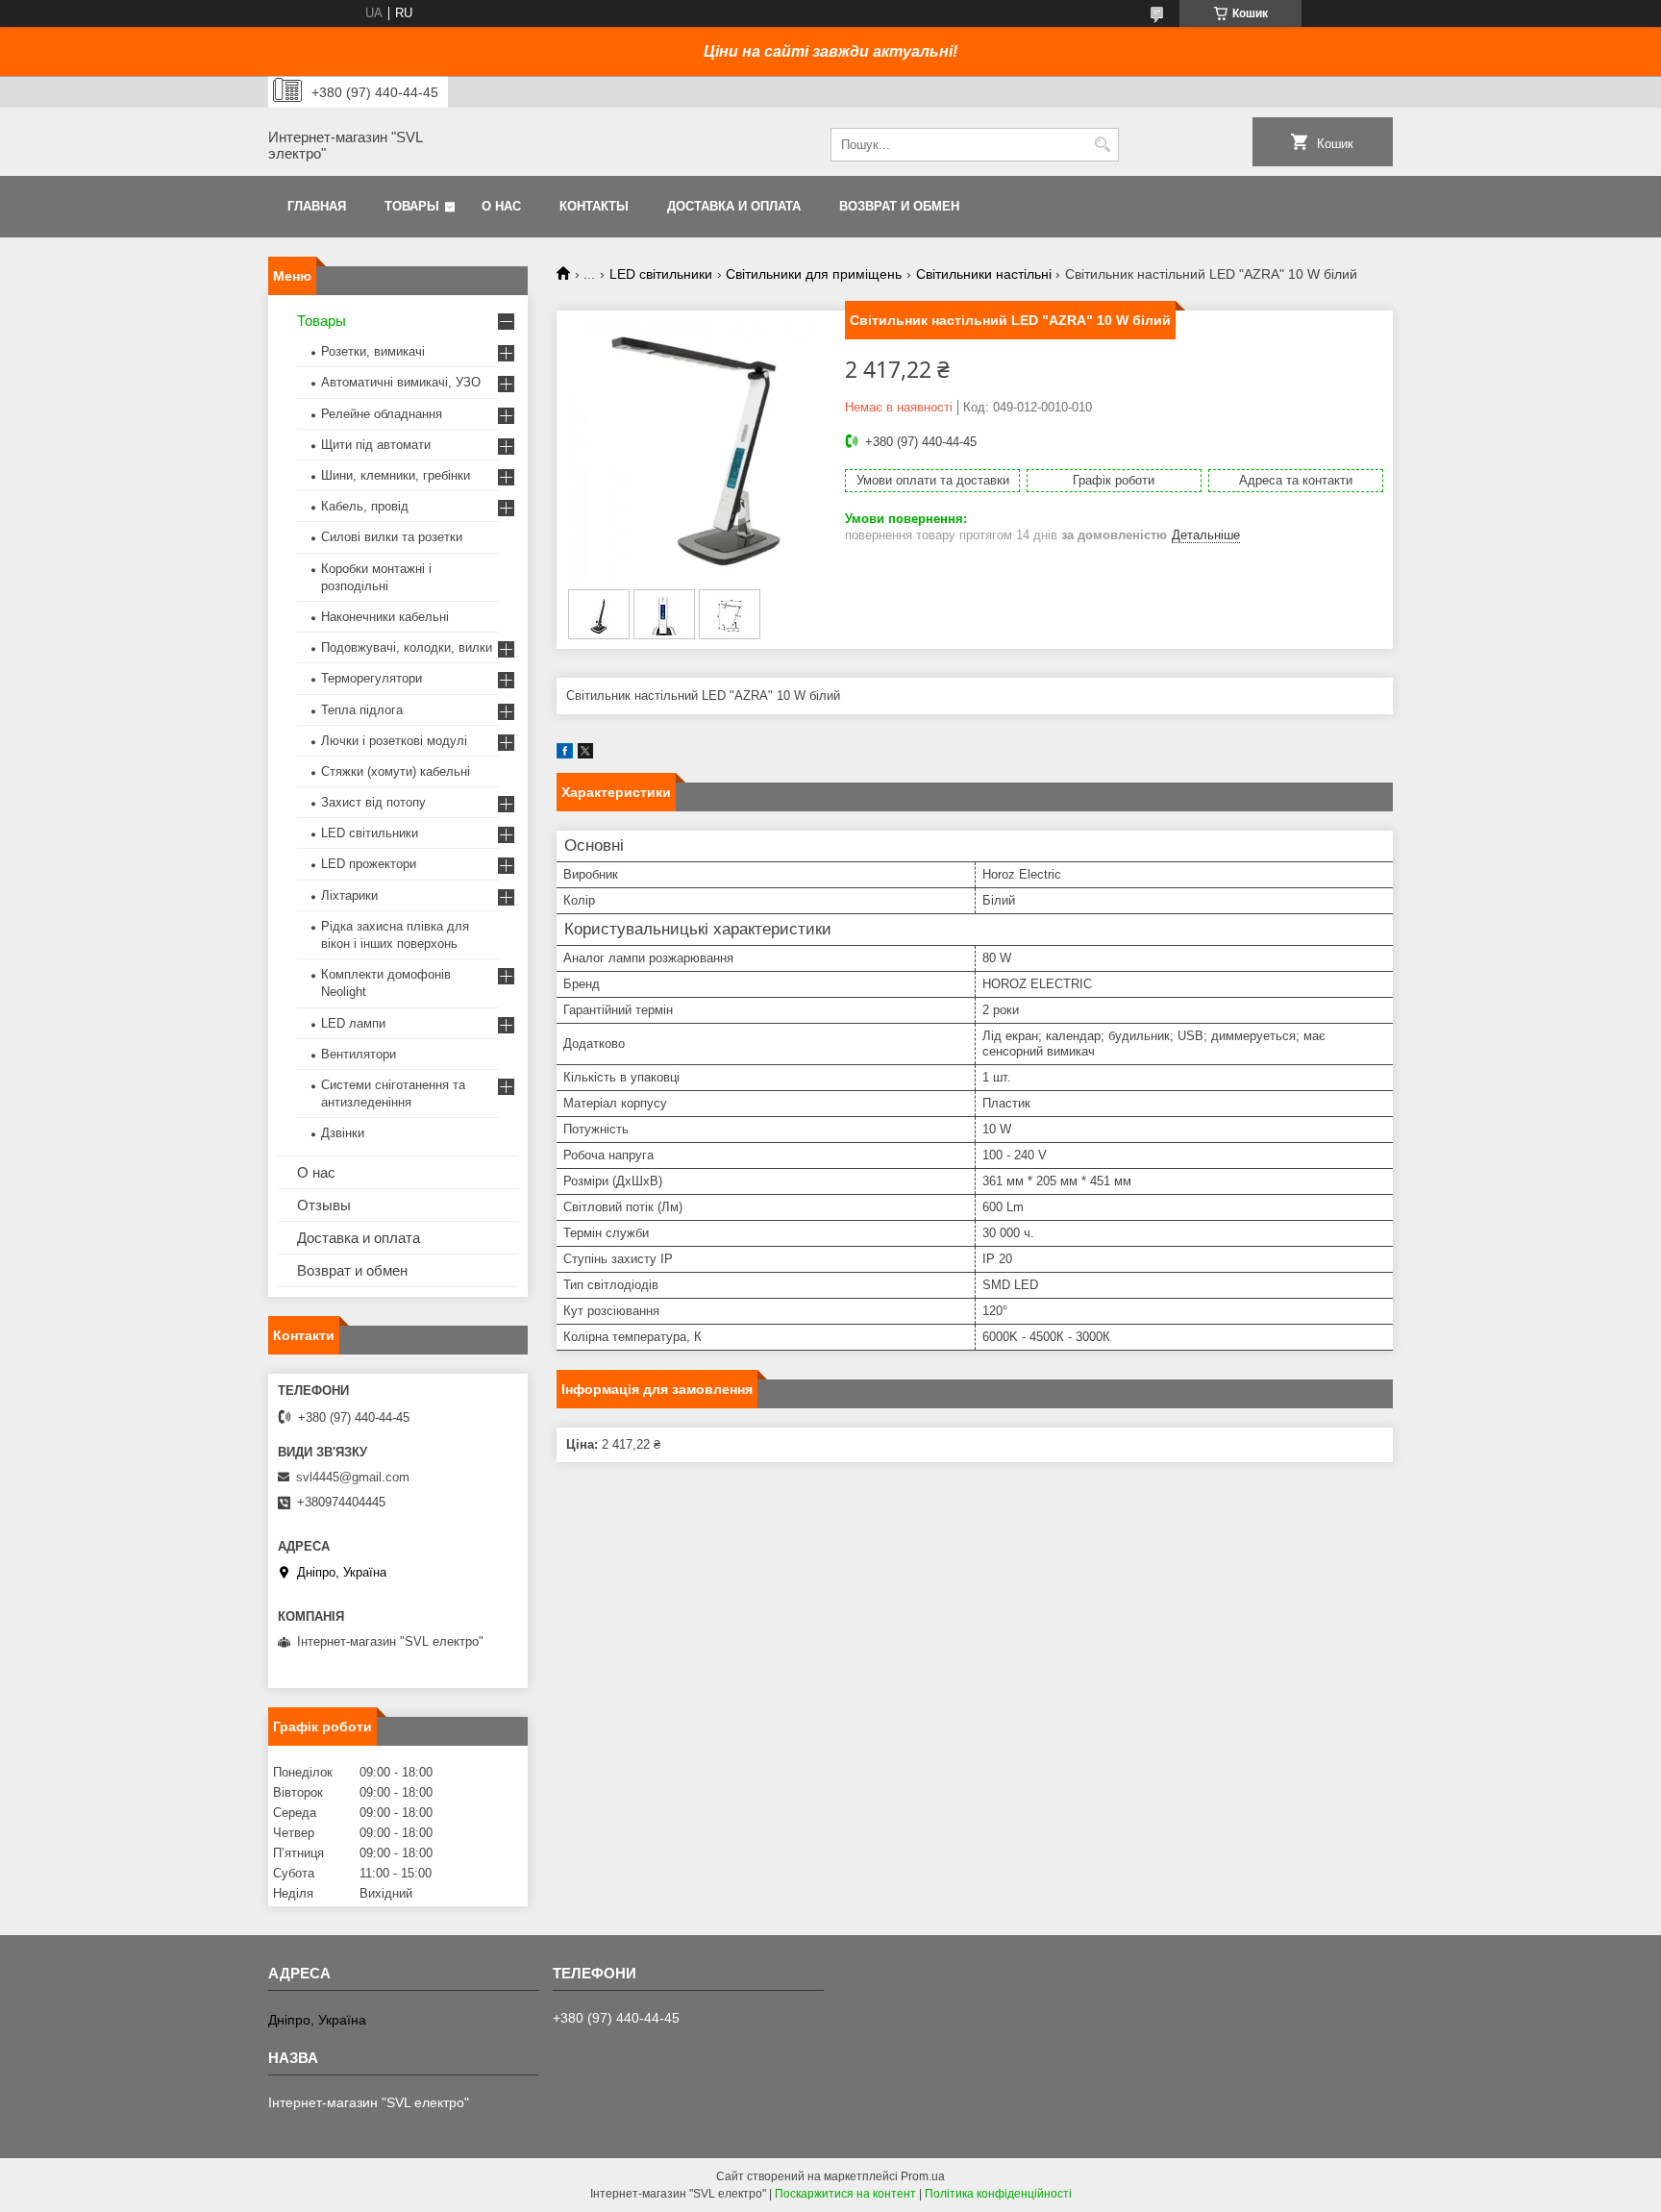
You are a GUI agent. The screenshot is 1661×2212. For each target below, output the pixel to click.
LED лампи (353, 1023)
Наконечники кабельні (385, 617)
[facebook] (565, 754)
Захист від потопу (373, 802)
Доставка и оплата (734, 206)
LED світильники (661, 274)
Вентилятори (359, 1054)
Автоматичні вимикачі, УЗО (401, 382)
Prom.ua (923, 2176)
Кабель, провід (365, 506)
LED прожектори (369, 864)
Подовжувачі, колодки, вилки (407, 647)
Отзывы (324, 1205)
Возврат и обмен (899, 206)
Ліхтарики (349, 895)
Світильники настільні (984, 274)
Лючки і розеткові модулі (394, 741)
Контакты (594, 206)
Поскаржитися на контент (845, 2194)
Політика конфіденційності (998, 2194)
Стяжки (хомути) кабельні (396, 771)
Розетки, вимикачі (373, 351)
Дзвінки (343, 1133)
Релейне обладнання (382, 414)
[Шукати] (1102, 145)
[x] (585, 754)
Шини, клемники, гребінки (396, 475)
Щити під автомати (376, 445)
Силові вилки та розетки (392, 537)
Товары (412, 206)
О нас (501, 206)
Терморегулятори (372, 678)
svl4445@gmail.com (353, 1477)
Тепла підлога (362, 710)
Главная (317, 206)
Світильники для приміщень (814, 274)
